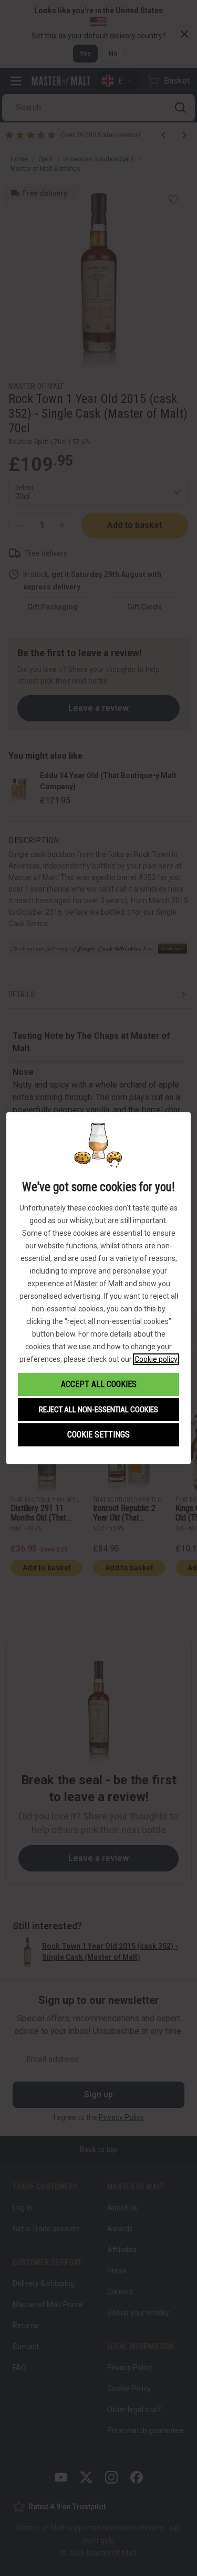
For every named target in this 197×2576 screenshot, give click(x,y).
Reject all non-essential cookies (98, 1410)
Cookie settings (98, 1435)
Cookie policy (156, 1359)
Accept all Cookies (99, 1384)
